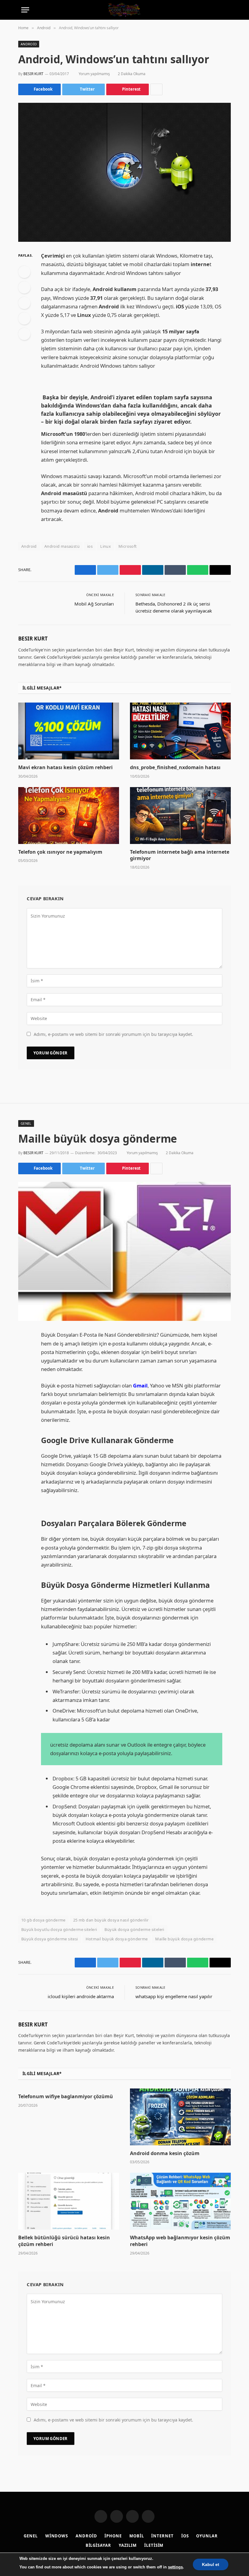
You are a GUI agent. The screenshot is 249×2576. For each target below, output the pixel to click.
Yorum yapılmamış (94, 74)
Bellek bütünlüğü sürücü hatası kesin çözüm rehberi (64, 2241)
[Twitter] (24, 287)
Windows (57, 2536)
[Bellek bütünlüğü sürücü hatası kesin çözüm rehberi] (69, 2201)
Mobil (137, 2536)
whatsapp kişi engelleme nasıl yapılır (174, 1996)
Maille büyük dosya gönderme (184, 1939)
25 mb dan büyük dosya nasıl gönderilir (111, 1920)
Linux (106, 546)
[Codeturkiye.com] (124, 10)
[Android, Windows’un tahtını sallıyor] (124, 172)
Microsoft (128, 546)
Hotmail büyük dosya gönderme (117, 1939)
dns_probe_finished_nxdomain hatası (175, 767)
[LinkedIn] (24, 303)
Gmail (140, 1385)
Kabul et (211, 2564)
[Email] (24, 334)
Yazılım (128, 2545)
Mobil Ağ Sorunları (94, 604)
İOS (185, 2536)
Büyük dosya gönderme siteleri (134, 1929)
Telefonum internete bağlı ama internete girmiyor (180, 855)
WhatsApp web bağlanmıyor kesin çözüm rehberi (180, 2241)
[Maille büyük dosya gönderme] (124, 1251)
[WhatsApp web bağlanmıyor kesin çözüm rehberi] (180, 2201)
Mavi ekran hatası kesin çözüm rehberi (65, 767)
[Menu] (25, 10)
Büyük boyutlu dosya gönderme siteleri (59, 1929)
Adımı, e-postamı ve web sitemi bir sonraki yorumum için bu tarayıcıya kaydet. (113, 1034)
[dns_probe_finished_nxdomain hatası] (180, 731)
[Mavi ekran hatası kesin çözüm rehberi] (69, 731)
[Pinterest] (24, 318)
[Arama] (225, 10)
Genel (26, 1123)
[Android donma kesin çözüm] (180, 2117)
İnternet (162, 2536)
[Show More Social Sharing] (156, 89)
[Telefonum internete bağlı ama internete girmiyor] (180, 816)
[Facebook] (24, 272)
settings (175, 2567)
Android (29, 44)
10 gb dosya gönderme (43, 1920)
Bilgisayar (98, 2545)
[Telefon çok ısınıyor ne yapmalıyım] (69, 816)
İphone (113, 2536)
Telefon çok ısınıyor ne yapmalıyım (60, 852)
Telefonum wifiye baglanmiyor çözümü (66, 2097)
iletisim (154, 2545)
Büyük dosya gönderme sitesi (50, 1939)
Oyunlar (207, 2536)
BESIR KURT (33, 74)
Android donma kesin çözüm (165, 2153)
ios (90, 546)
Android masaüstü (62, 546)
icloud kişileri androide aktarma (81, 1996)
